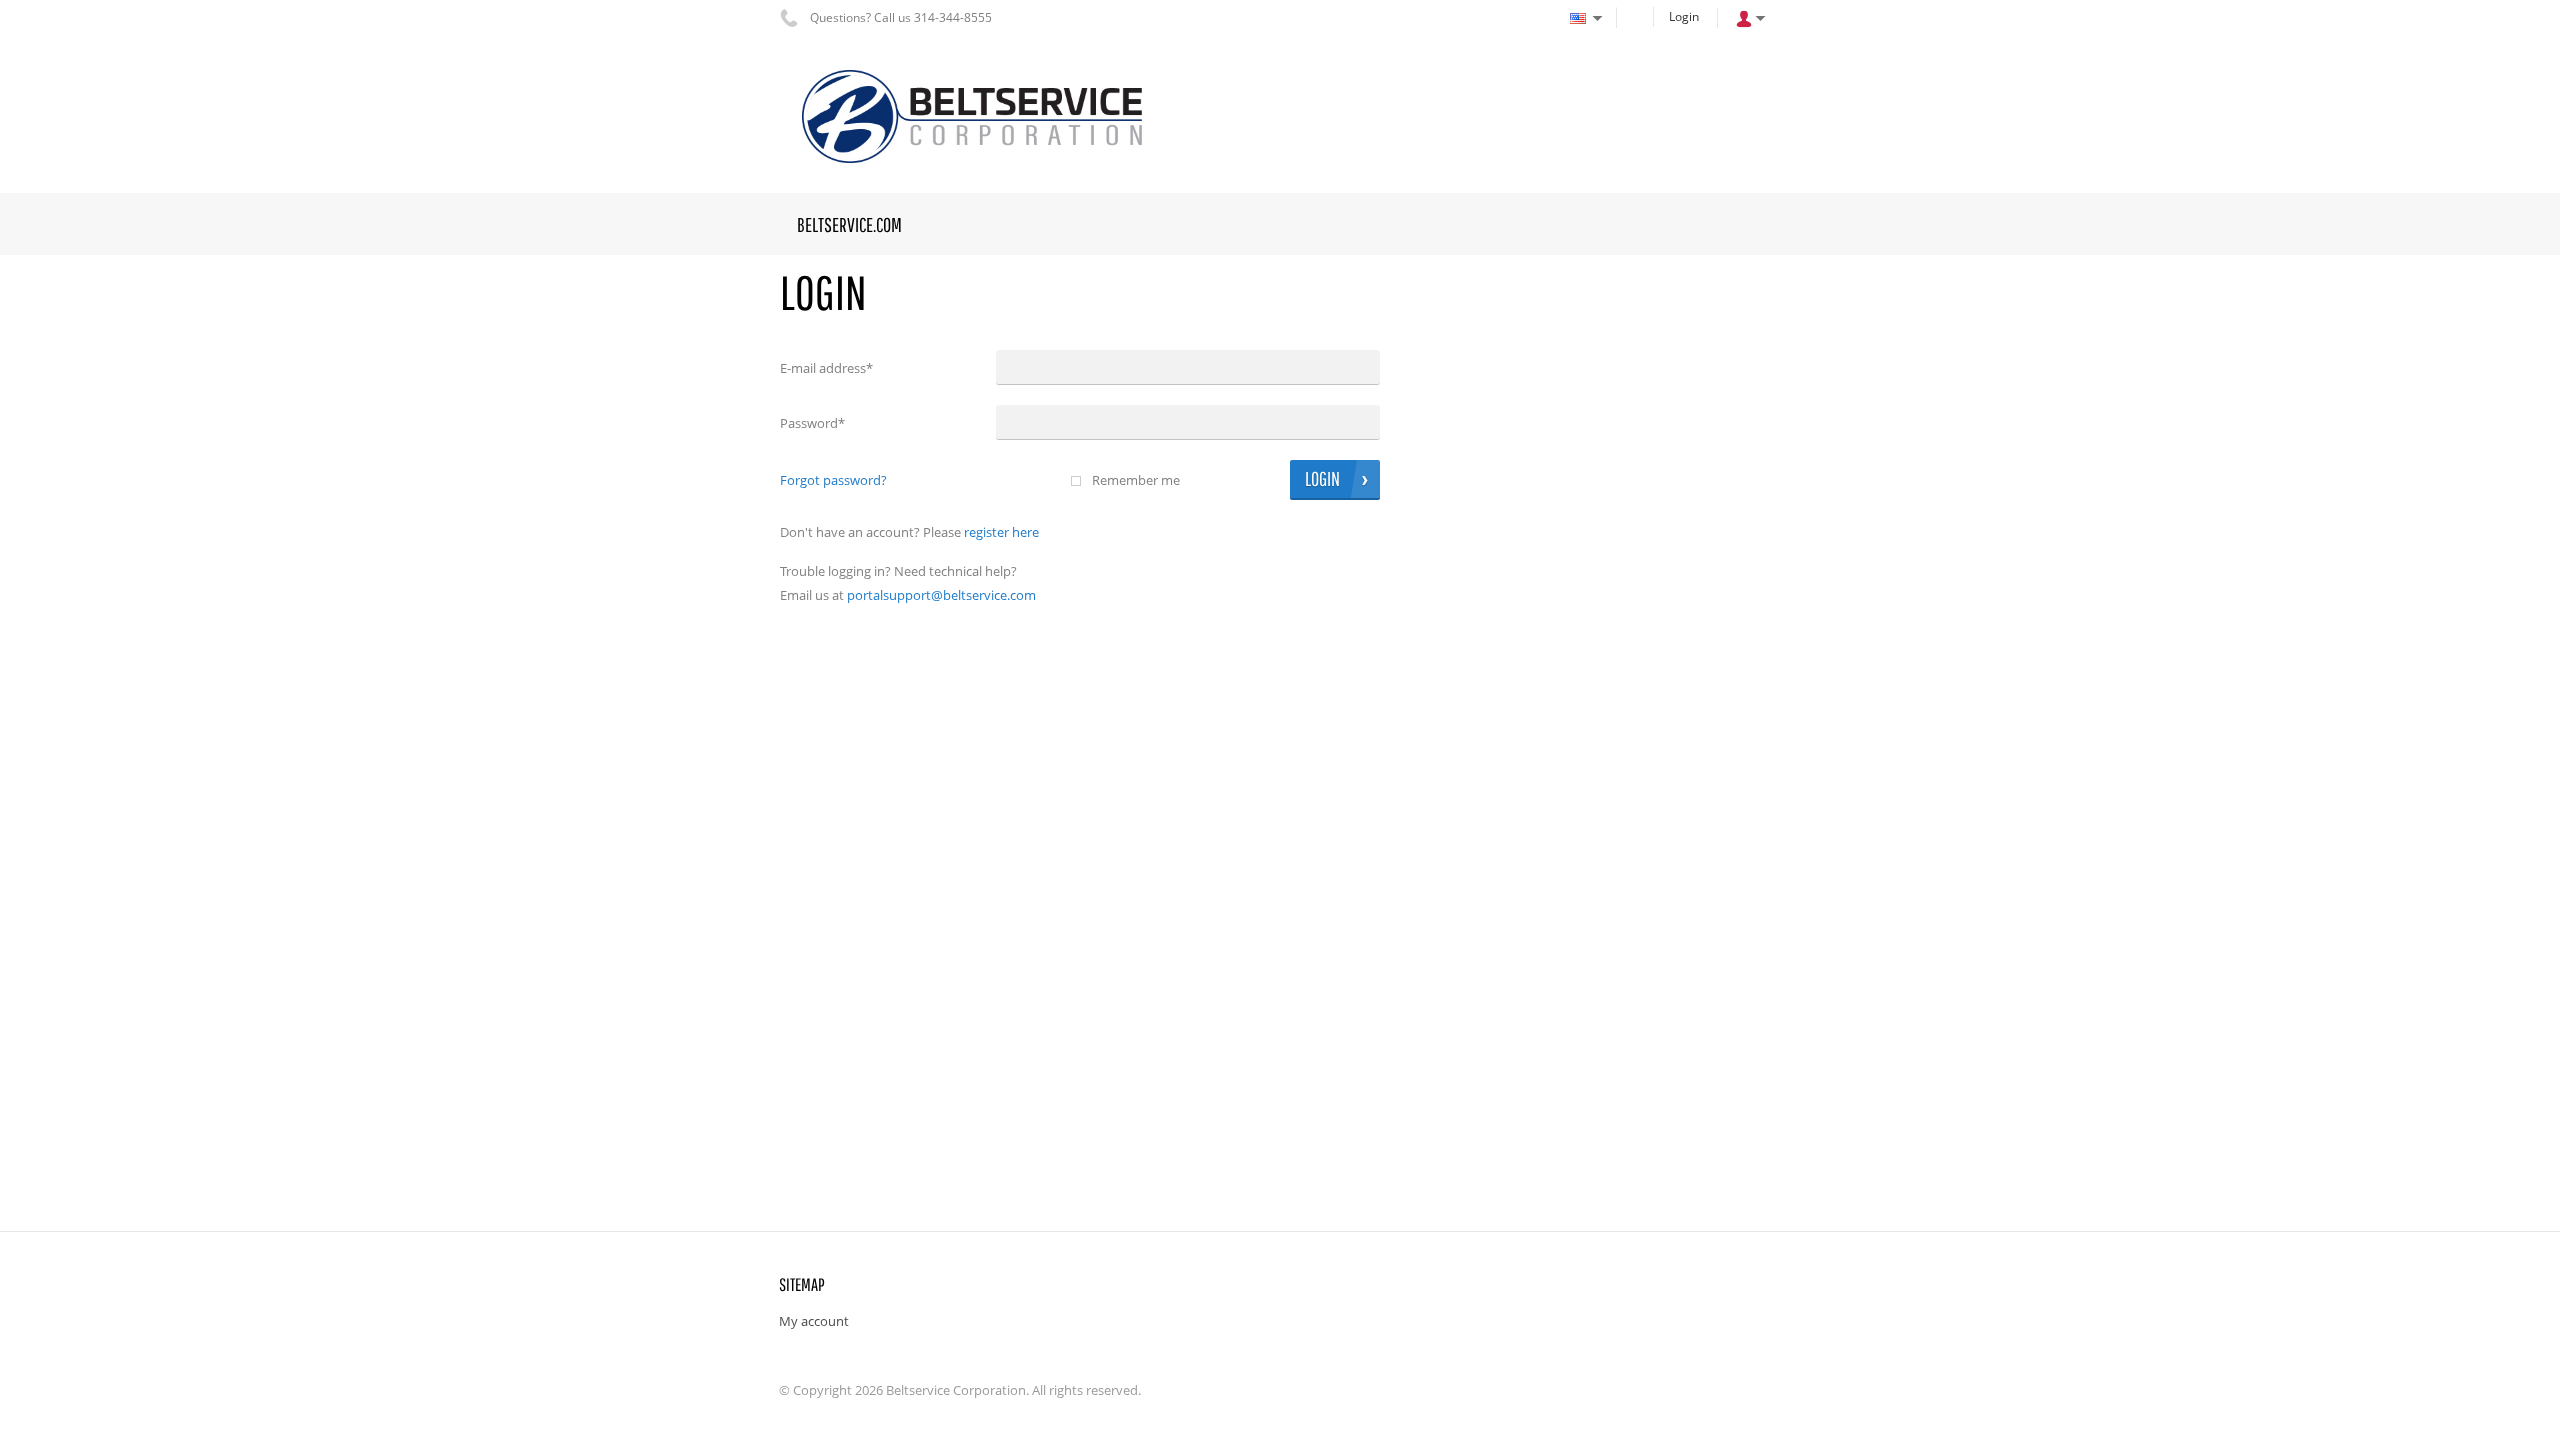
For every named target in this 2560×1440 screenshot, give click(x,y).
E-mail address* (826, 368)
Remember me (1136, 480)
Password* (812, 423)
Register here (1001, 532)
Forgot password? (833, 480)
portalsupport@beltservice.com (941, 595)
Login (1684, 16)
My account (814, 1321)
